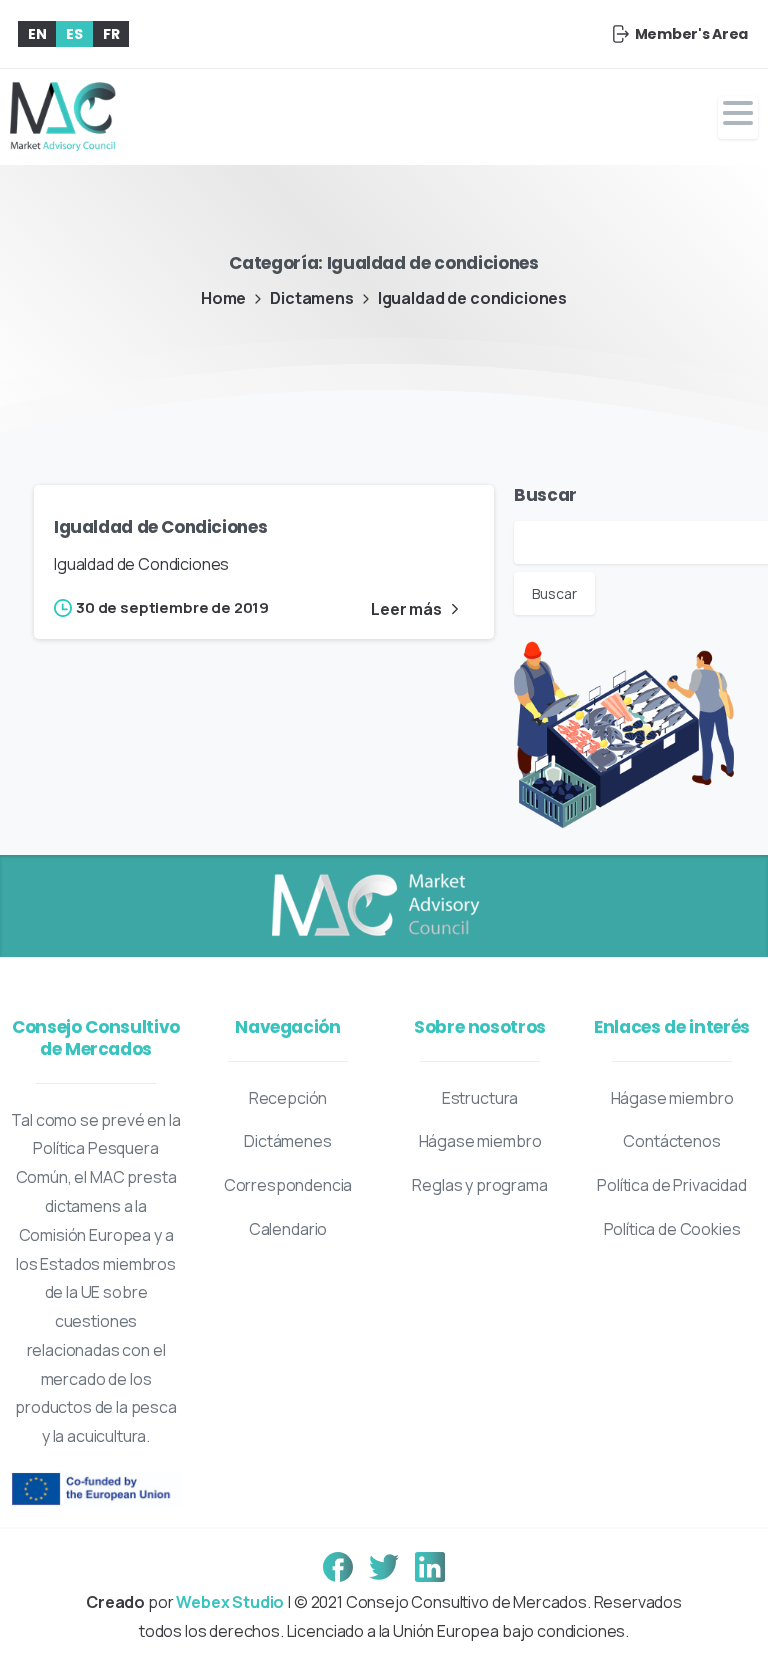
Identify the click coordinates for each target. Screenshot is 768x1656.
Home (223, 298)
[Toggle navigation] (738, 117)
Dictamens (312, 298)
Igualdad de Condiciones (160, 527)
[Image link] (374, 906)
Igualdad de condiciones (472, 298)
